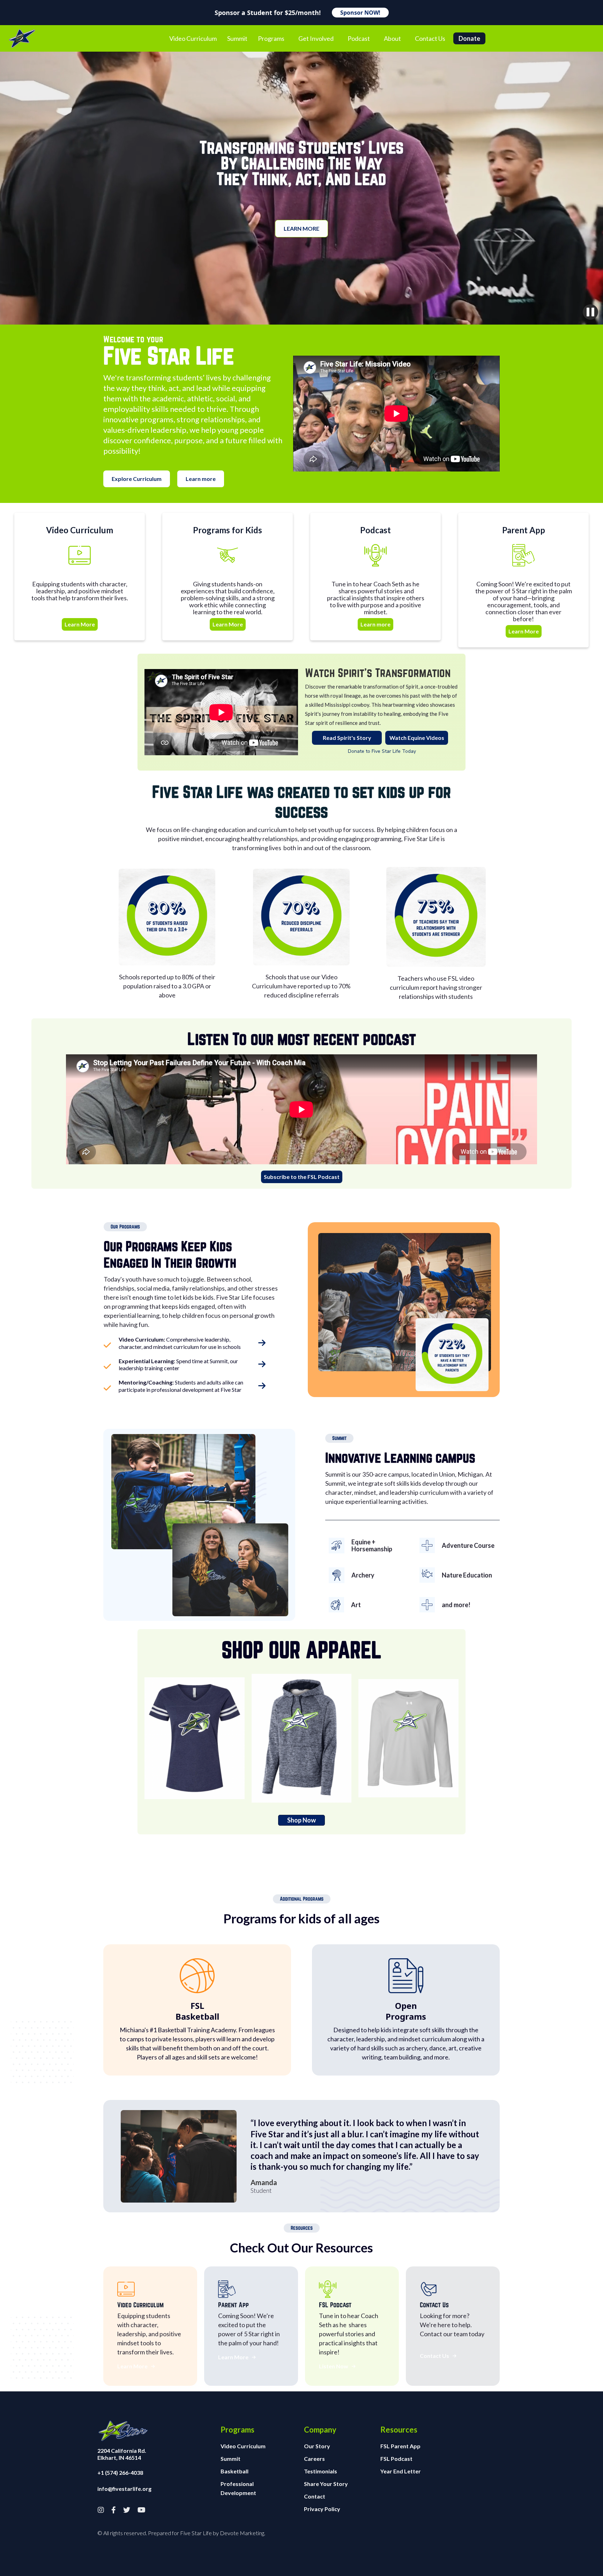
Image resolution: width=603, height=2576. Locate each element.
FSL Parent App (400, 2446)
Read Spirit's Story (347, 738)
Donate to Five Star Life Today (382, 751)
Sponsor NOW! (360, 13)
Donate (469, 38)
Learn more (301, 228)
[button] (271, 38)
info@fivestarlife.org (124, 2489)
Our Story (317, 2446)
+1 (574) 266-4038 (120, 2473)
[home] (22, 38)
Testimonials (321, 2471)
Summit (230, 2459)
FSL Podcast (396, 2459)
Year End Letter (401, 2471)
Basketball (234, 2471)
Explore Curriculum (137, 479)
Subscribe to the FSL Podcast (302, 1177)
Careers (314, 2459)
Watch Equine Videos (417, 738)
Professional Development (238, 2488)
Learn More (80, 624)
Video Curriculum (243, 2446)
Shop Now (301, 1820)
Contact (315, 2496)
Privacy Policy (322, 2509)
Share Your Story (326, 2484)
